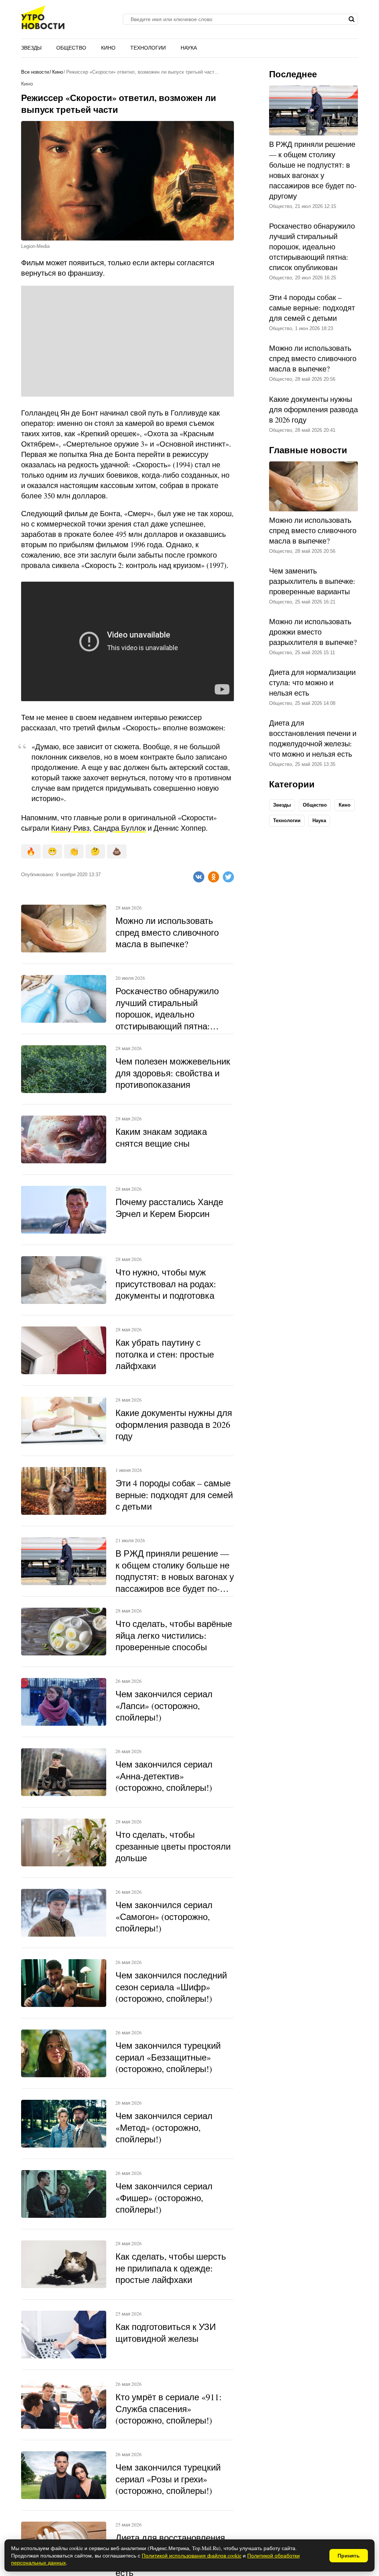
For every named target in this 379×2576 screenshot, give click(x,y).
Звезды (31, 48)
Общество (71, 48)
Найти (351, 19)
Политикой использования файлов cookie (192, 2555)
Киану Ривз (70, 828)
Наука (189, 48)
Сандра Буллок (120, 828)
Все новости (35, 72)
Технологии (148, 48)
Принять (349, 2556)
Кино (108, 48)
